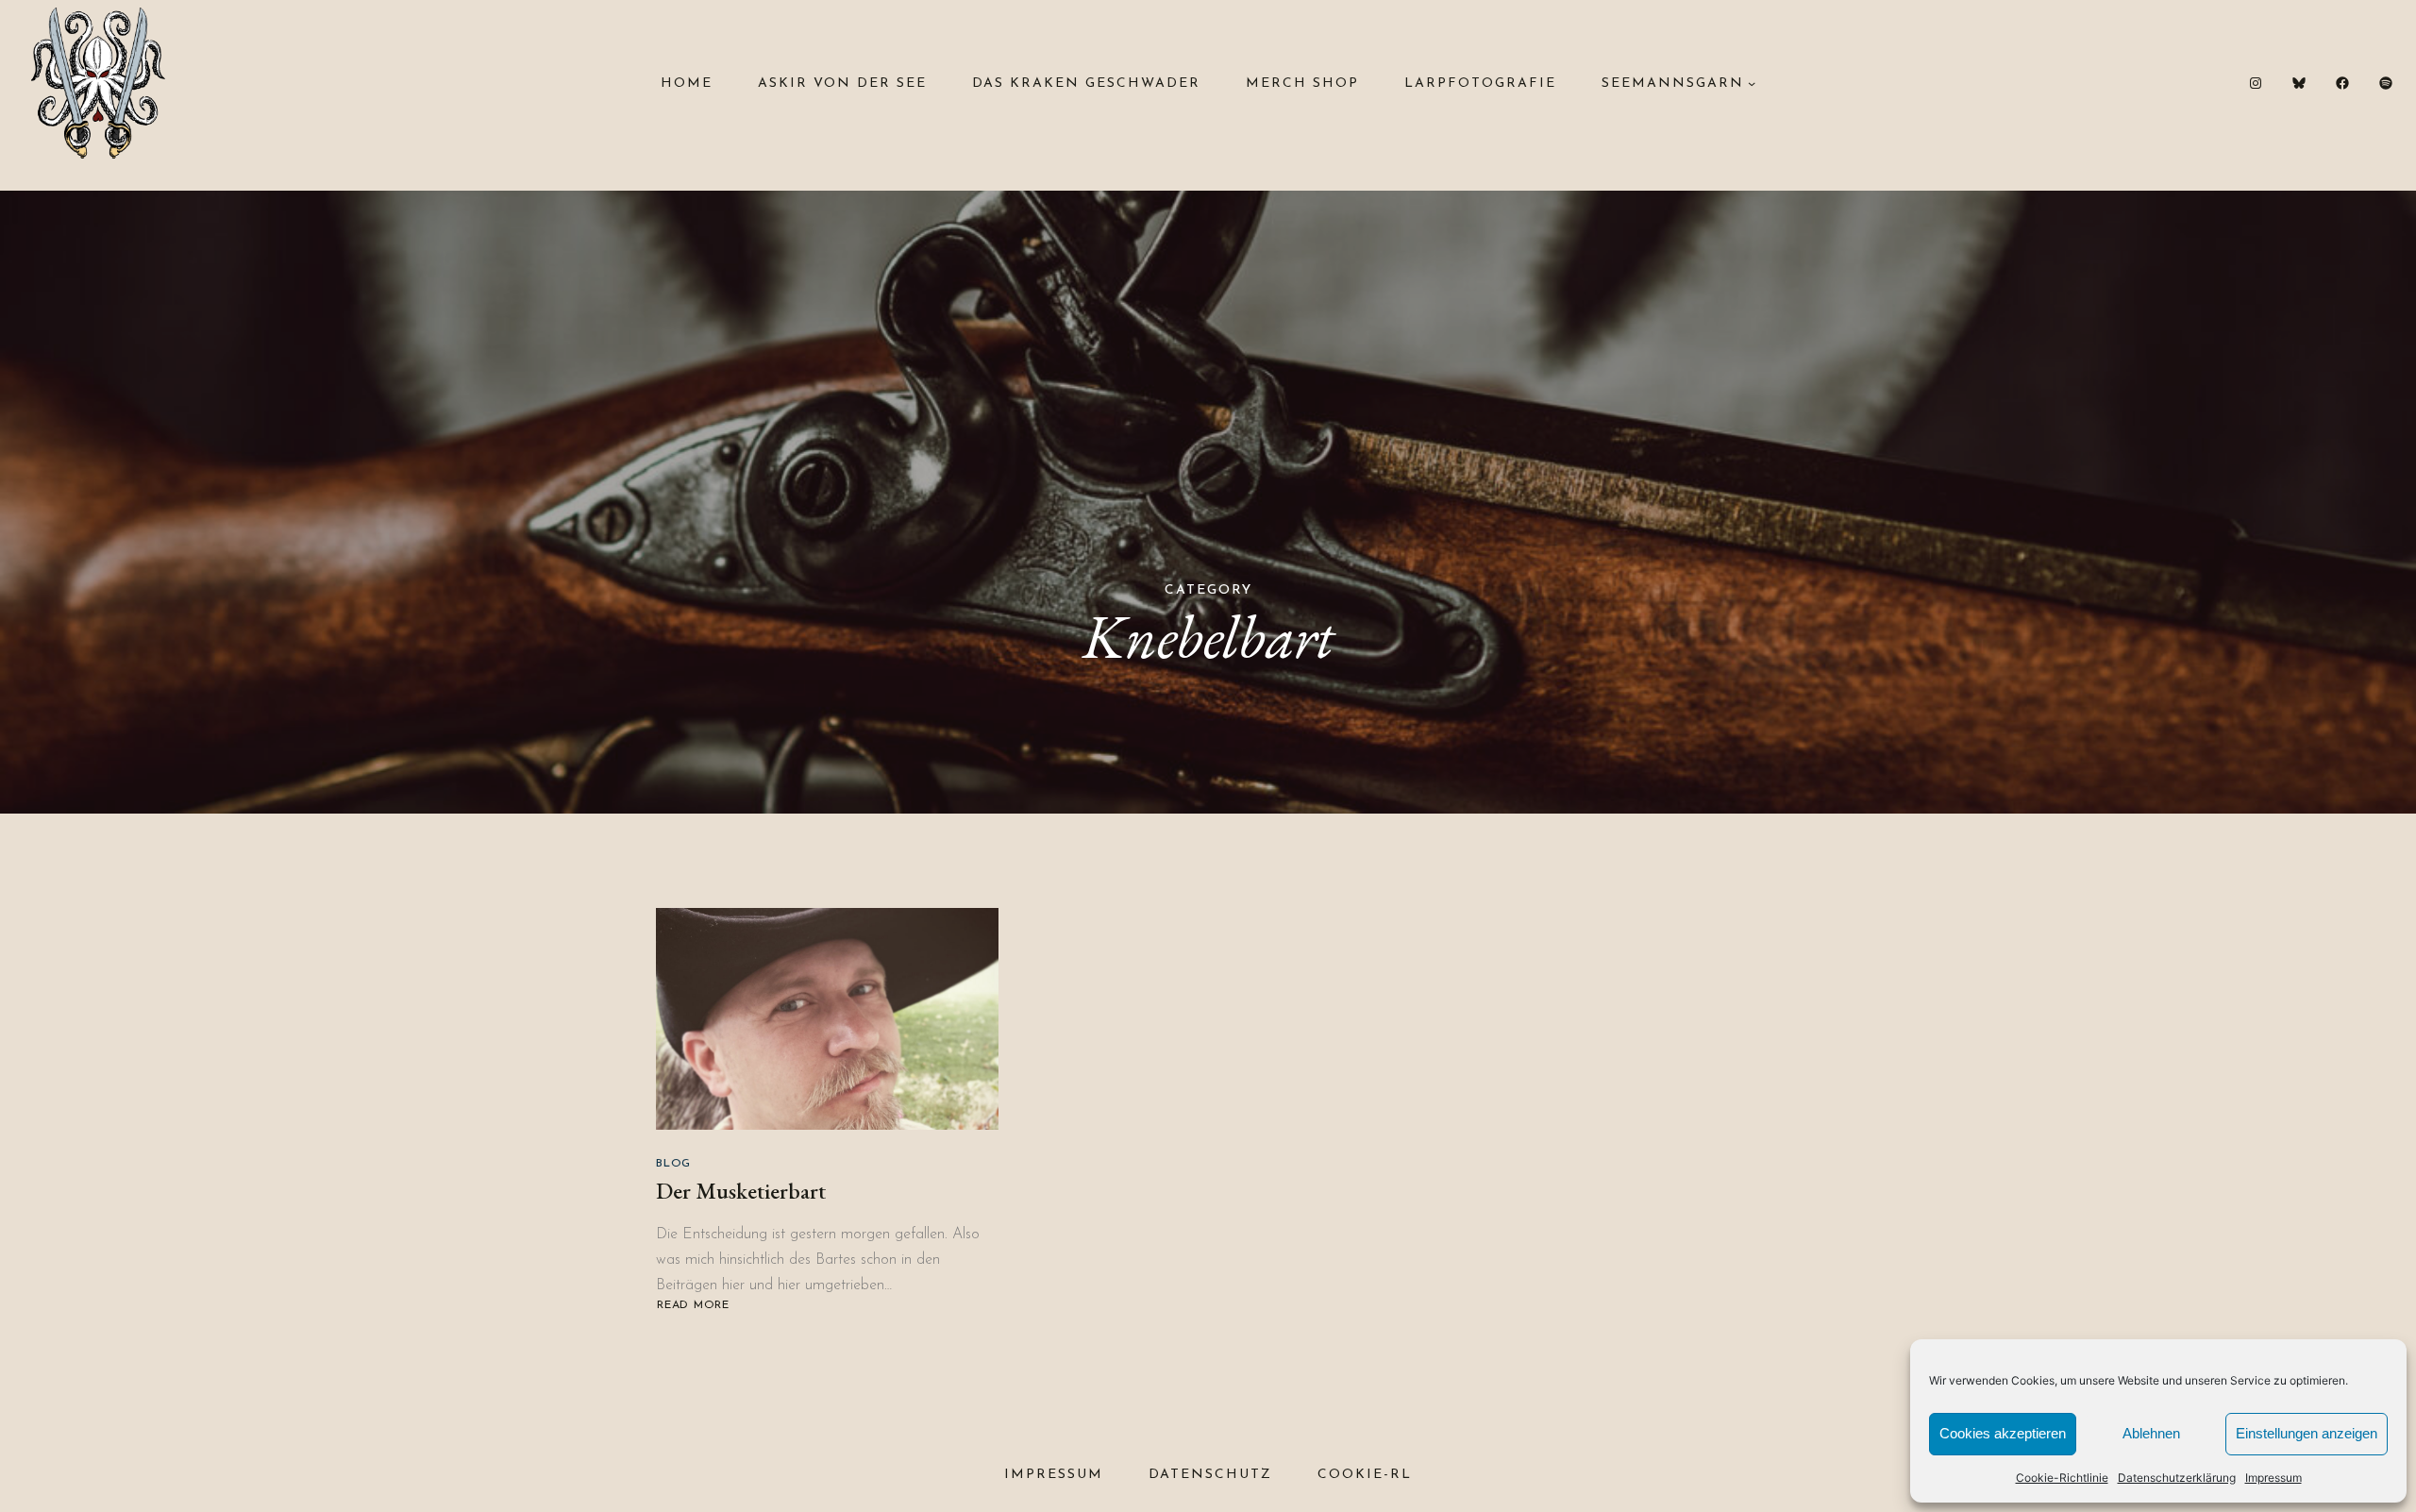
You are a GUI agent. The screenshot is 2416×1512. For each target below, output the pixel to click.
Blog (673, 1164)
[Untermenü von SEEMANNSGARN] (1752, 83)
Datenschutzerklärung (2177, 1478)
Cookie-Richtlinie (2062, 1478)
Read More (696, 1306)
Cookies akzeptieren (2003, 1433)
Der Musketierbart (741, 1191)
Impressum (2273, 1478)
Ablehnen (2151, 1433)
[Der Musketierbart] (827, 1019)
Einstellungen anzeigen (2307, 1433)
